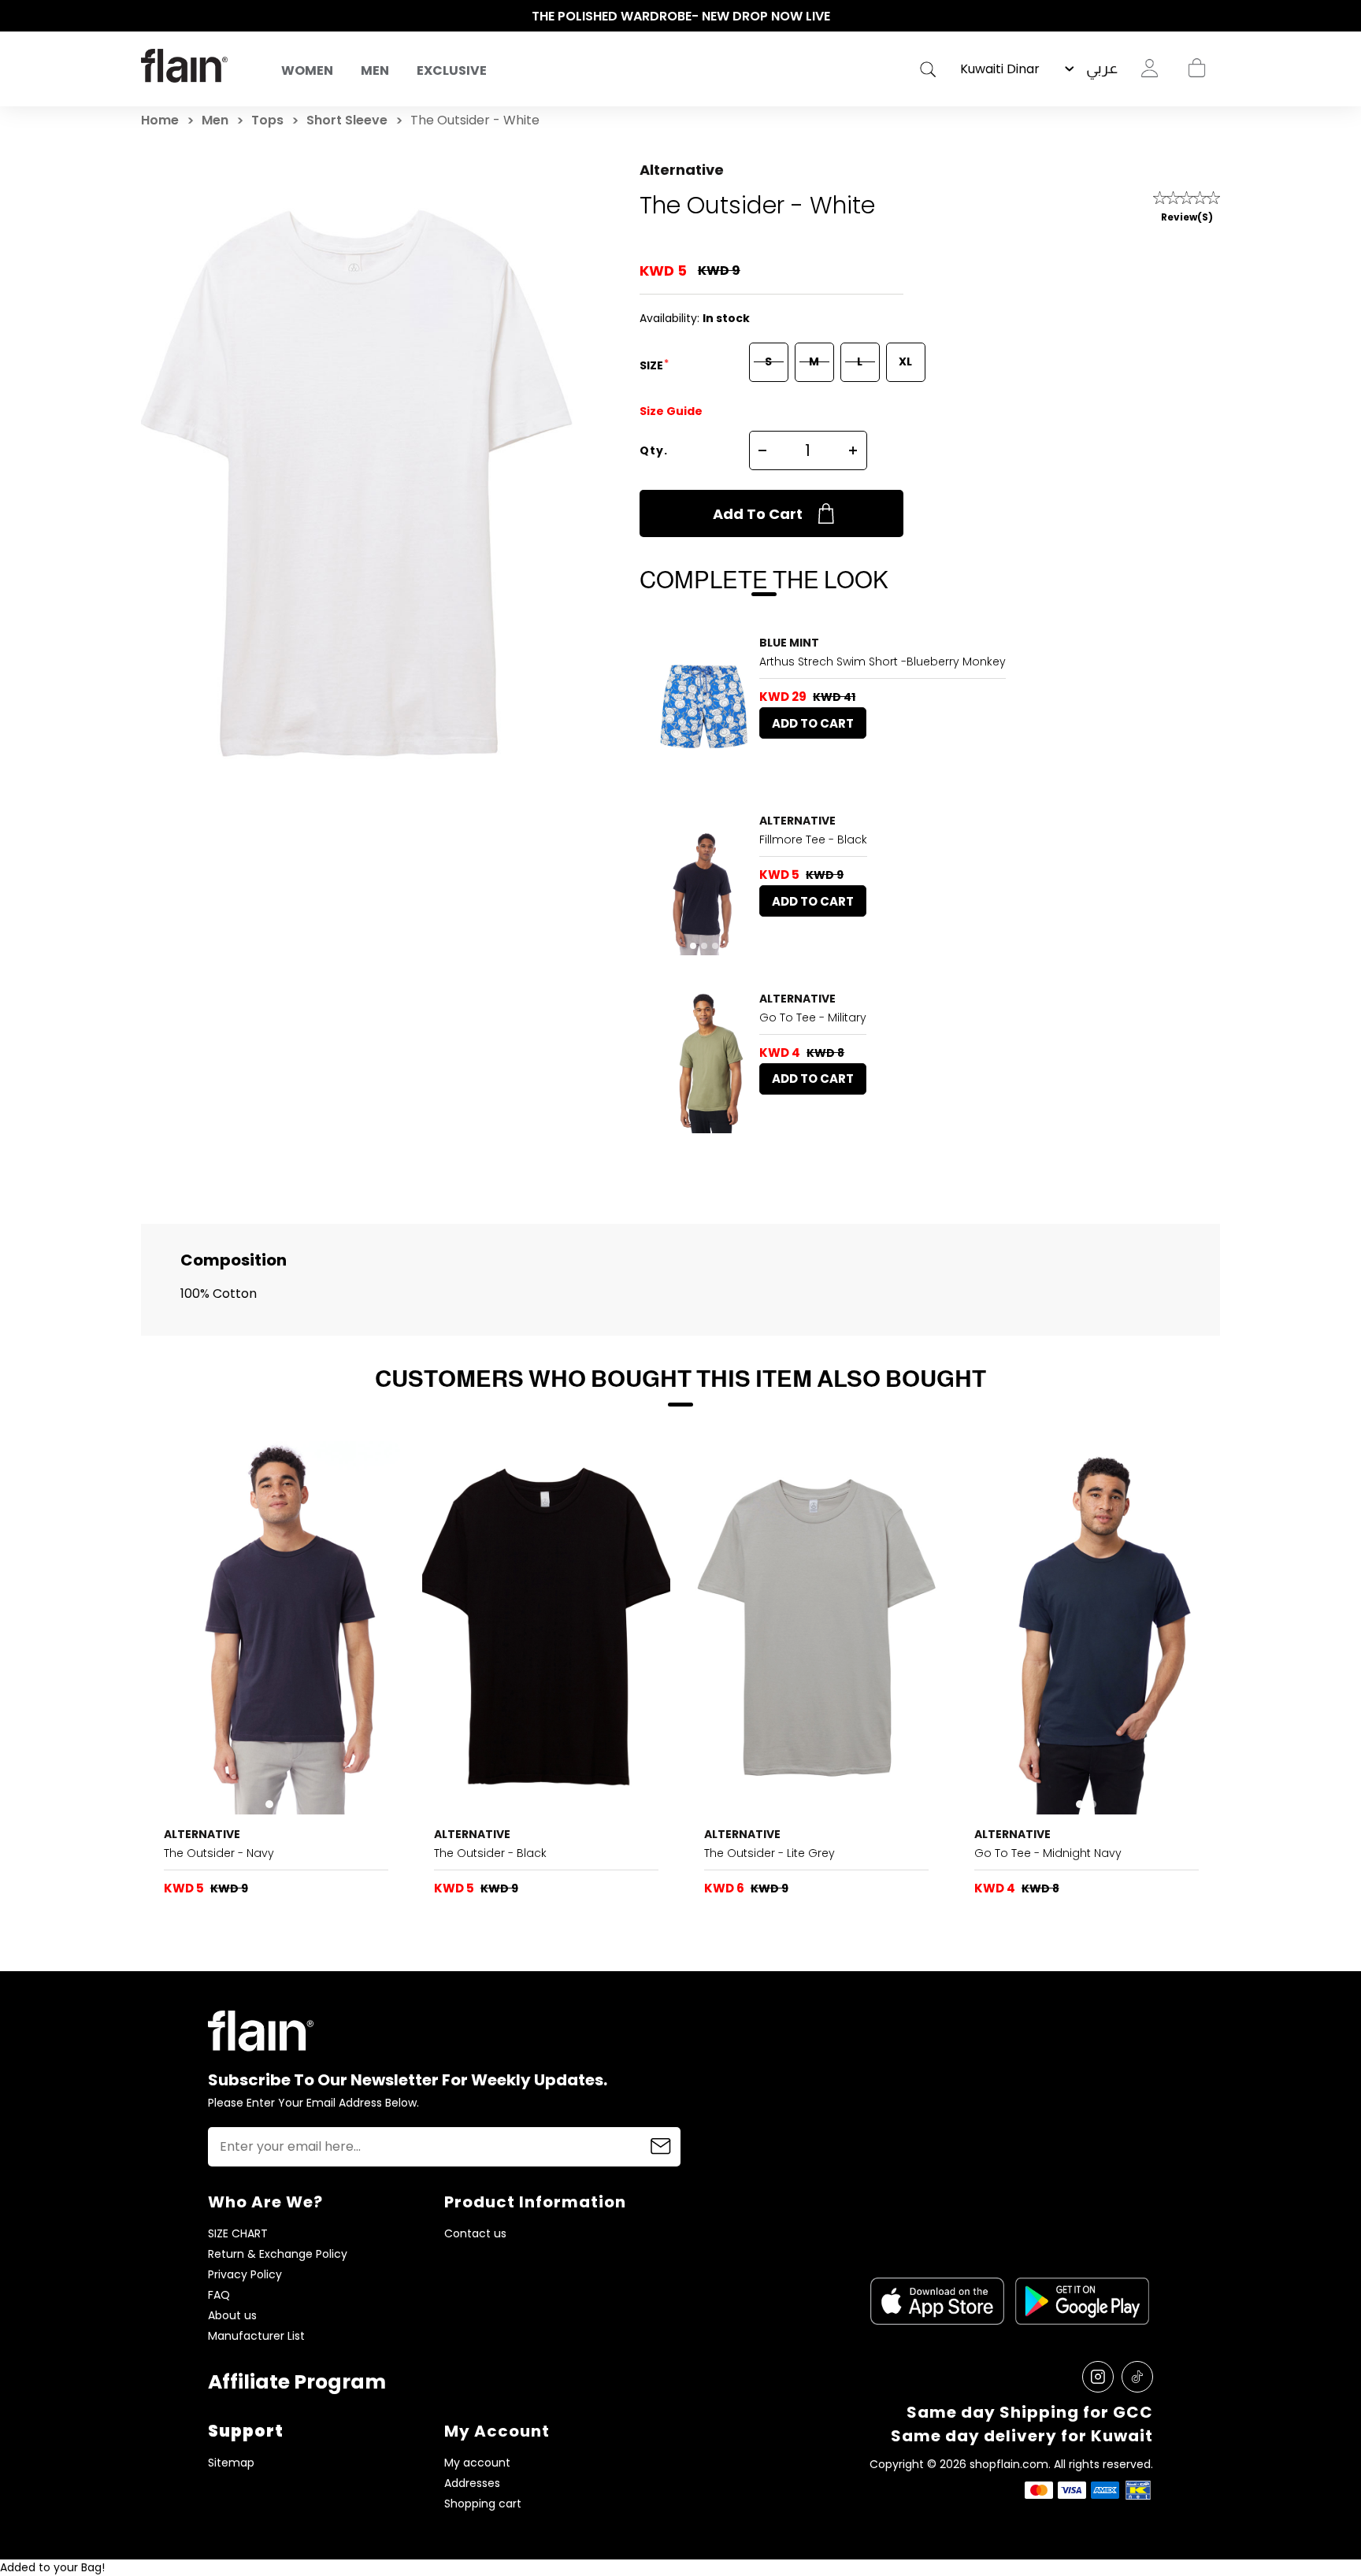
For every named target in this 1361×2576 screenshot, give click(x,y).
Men (375, 70)
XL (905, 361)
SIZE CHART (238, 2234)
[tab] (682, 768)
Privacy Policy (245, 2275)
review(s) (1187, 217)
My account (477, 2463)
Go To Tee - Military (813, 1017)
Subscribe (661, 2147)
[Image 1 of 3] (704, 884)
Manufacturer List (256, 2336)
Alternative (682, 170)
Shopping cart (1196, 69)
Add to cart (758, 514)
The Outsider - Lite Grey (770, 1853)
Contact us (475, 2234)
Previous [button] (149, 17)
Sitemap (231, 2463)
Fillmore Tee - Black (813, 840)
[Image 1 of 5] (704, 706)
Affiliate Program (297, 2382)
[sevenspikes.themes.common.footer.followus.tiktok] (1137, 2377)
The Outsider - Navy (219, 1853)
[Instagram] (1098, 2377)
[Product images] (704, 706)
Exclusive (452, 70)
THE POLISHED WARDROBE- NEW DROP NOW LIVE (681, 16)
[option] (680, 17)
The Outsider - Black (490, 1853)
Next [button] (1212, 17)
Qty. (654, 450)
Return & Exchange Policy (278, 2254)
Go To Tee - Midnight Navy (1048, 1853)
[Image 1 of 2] (276, 1627)
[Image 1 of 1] (704, 1062)
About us (232, 2316)
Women (307, 70)
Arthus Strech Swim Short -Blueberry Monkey (883, 662)
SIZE (653, 365)
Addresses (472, 2483)
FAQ (219, 2295)
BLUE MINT (789, 643)
